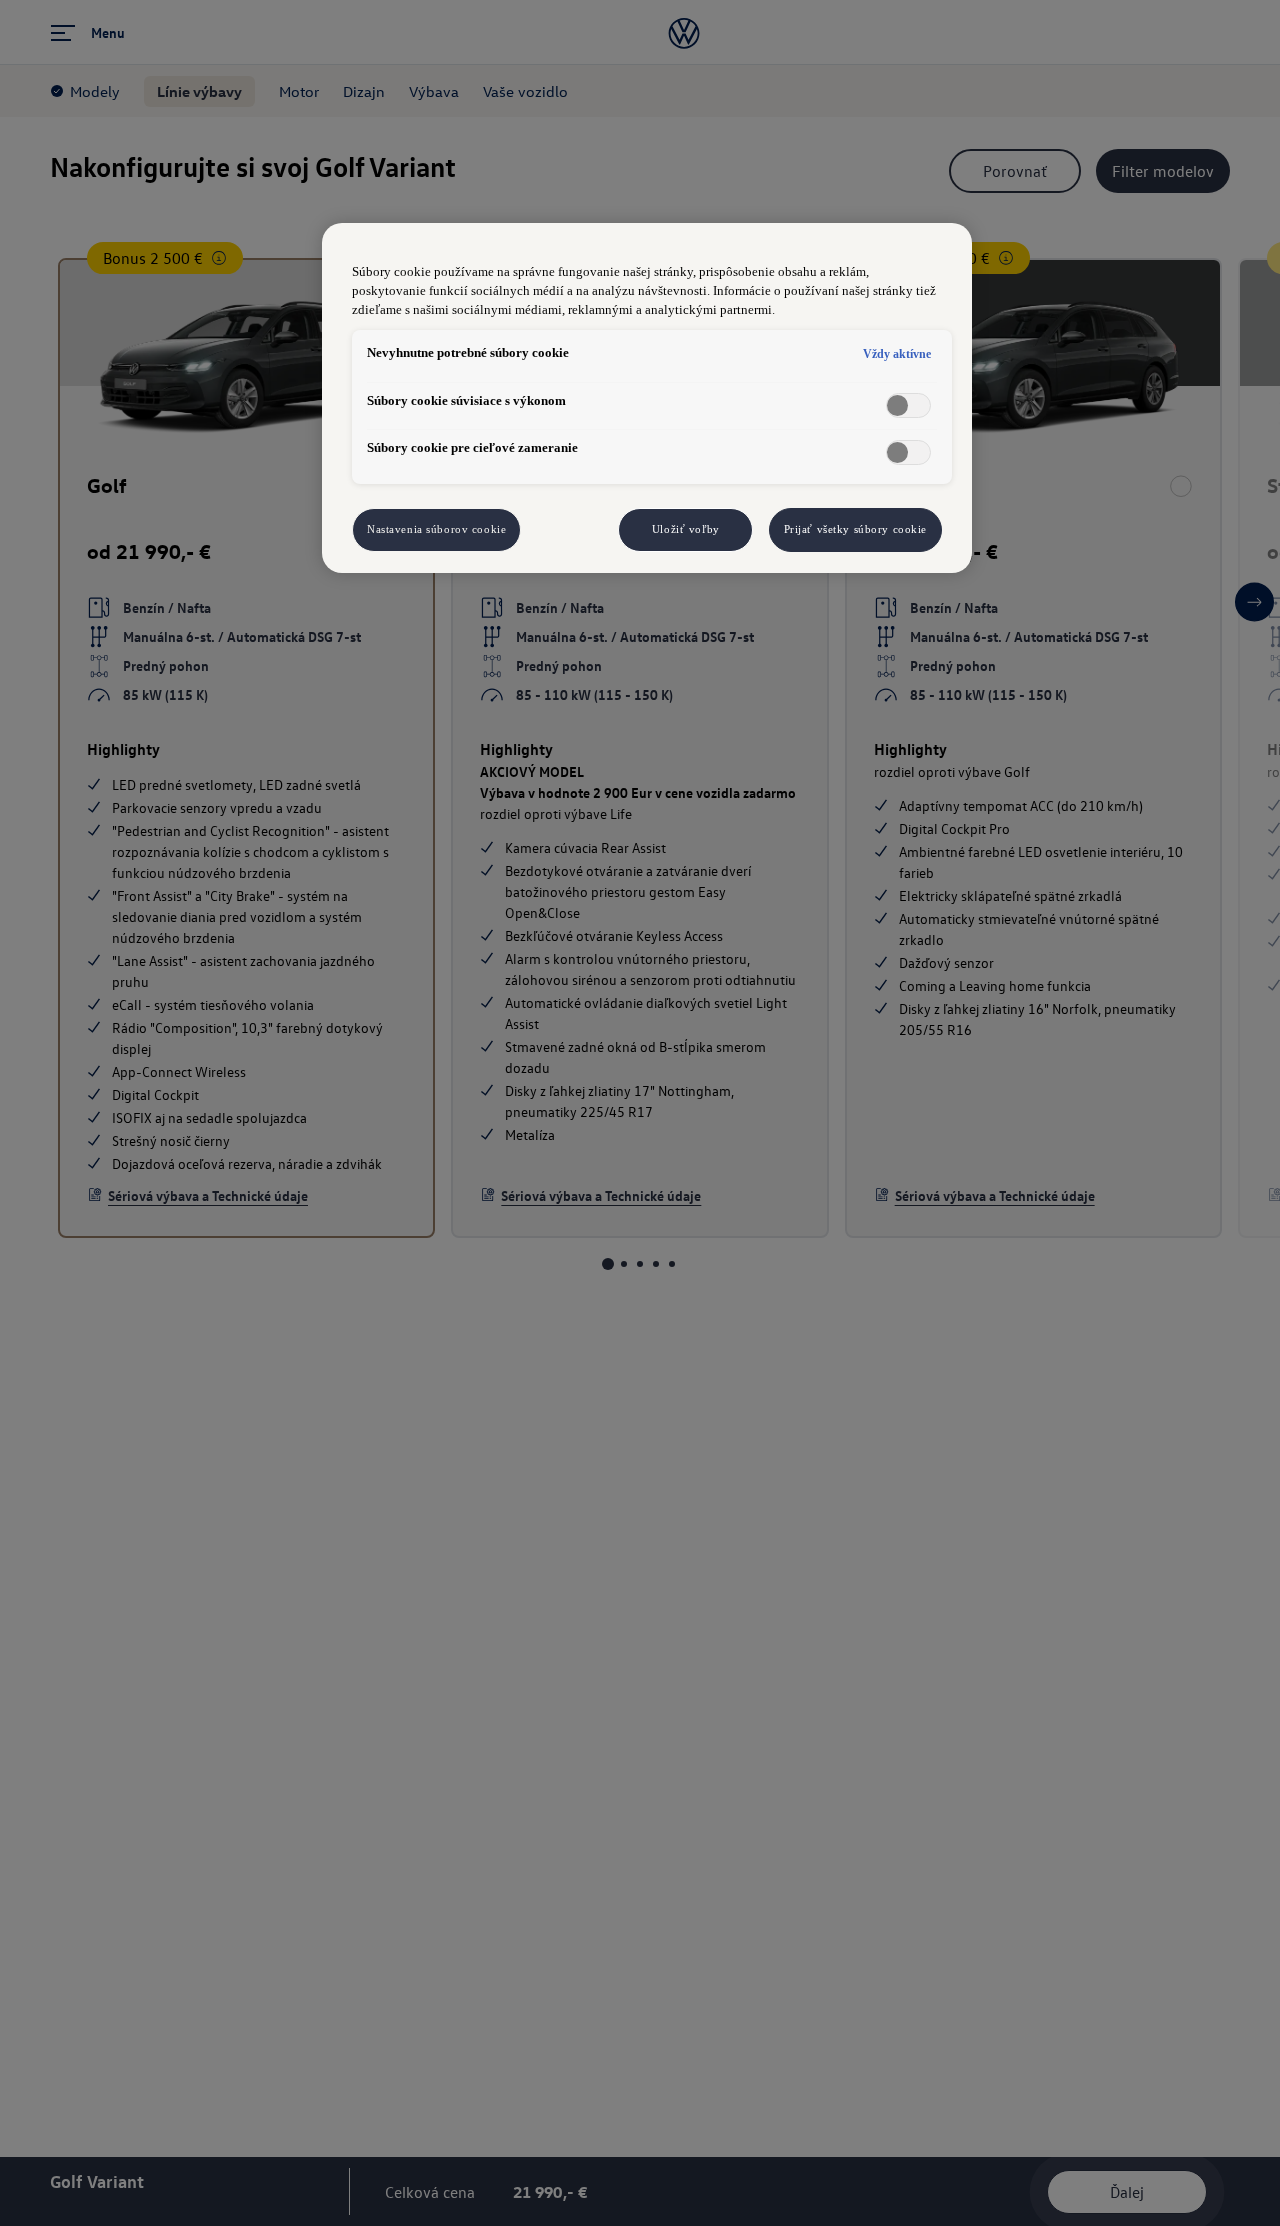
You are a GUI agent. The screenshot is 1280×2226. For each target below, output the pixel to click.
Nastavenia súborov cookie (436, 529)
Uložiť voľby (686, 529)
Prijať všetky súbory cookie (855, 529)
